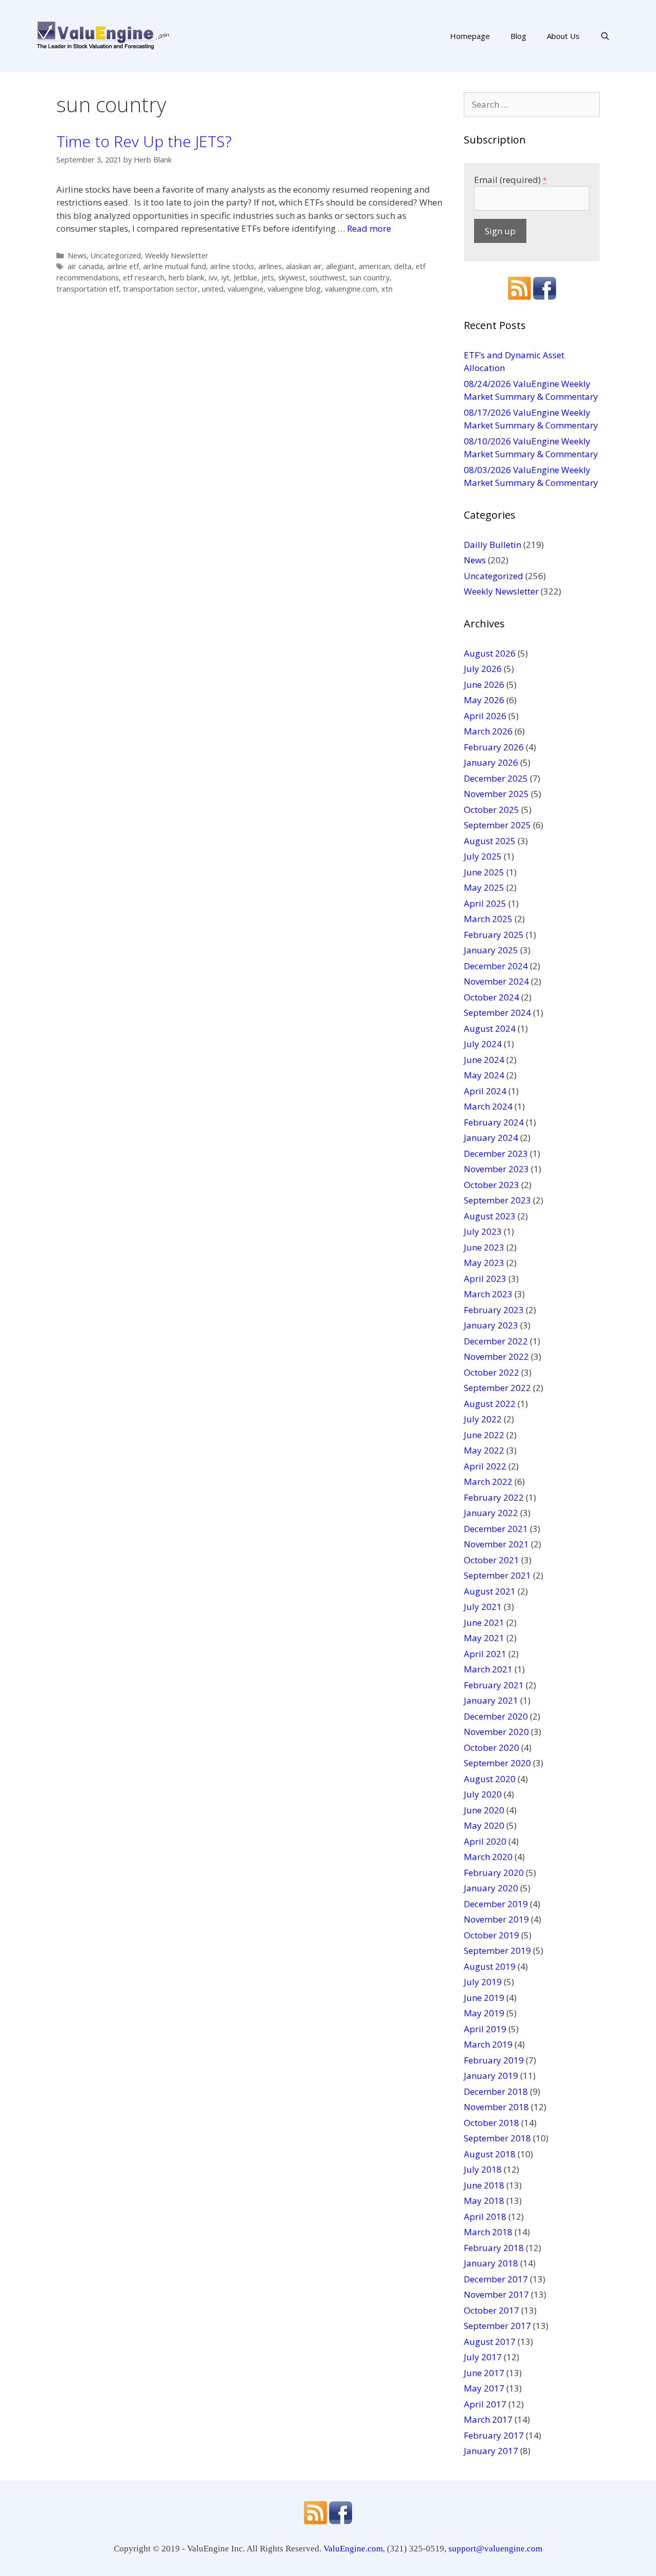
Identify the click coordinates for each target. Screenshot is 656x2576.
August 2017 (490, 2342)
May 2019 (484, 2013)
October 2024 (491, 997)
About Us (563, 36)
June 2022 (484, 1435)
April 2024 (485, 1091)
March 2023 (488, 1294)
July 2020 (483, 1794)
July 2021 (483, 1607)
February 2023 (494, 1310)
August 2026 (490, 653)
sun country (370, 278)
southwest (327, 278)
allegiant (340, 266)
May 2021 (484, 1638)
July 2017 (483, 2357)
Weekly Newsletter (177, 255)
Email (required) (510, 180)
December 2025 (496, 778)
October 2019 (491, 1935)
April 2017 (485, 2404)
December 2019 (496, 1904)
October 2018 (491, 2123)
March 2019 (488, 2044)
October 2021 (491, 1560)
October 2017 (491, 2310)
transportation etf (88, 289)
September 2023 (497, 1200)
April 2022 (485, 1466)
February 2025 (494, 935)
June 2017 (484, 2373)
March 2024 (488, 1106)
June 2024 (484, 1060)
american (374, 266)
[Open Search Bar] (605, 36)
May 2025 (484, 887)
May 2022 (484, 1450)
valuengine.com (351, 289)
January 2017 (491, 2451)
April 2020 (485, 1841)
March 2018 (488, 2232)
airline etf (123, 266)
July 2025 (483, 856)
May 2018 (484, 2201)
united (213, 289)
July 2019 (483, 1982)
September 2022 (497, 1388)
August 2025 (490, 841)
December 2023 (496, 1153)
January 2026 (491, 762)
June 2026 (484, 684)
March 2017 (488, 2419)
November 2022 (496, 1356)
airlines (270, 266)
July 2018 (483, 2169)
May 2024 (484, 1075)
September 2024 (497, 1013)
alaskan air (304, 266)
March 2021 (488, 1669)
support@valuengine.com (495, 2549)
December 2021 (496, 1529)
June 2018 (484, 2185)
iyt (225, 278)
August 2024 (490, 1028)
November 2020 (496, 1732)
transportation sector (160, 289)
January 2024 (491, 1138)
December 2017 (496, 2279)
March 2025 (488, 919)
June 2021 (484, 1622)
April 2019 (485, 2029)
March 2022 (488, 1481)
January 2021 (491, 1700)
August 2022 (490, 1404)
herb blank (187, 278)
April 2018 (485, 2216)
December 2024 (496, 966)
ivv (213, 278)
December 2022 (496, 1341)
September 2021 (497, 1575)
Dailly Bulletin (493, 545)
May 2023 (484, 1263)
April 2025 (485, 903)
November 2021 (496, 1544)
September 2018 (497, 2138)
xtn (387, 289)
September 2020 (497, 1763)
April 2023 (485, 1279)
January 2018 (491, 2263)
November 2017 (496, 2294)
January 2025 (491, 950)
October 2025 (491, 810)
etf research (144, 278)
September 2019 (497, 1950)
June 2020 (484, 1810)
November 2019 (496, 1919)
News (77, 255)
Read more (369, 228)
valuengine (245, 289)
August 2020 (490, 1779)
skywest (292, 278)
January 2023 (491, 1325)
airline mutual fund (175, 266)
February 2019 (494, 2060)
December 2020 (496, 1716)
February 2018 (494, 2248)
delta (403, 266)
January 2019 (491, 2076)
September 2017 (497, 2326)
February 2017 (494, 2435)
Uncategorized (116, 255)
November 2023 (496, 1169)
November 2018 (496, 2107)
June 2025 (484, 872)
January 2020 (491, 1888)
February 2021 (494, 1685)
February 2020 (494, 1873)
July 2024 (483, 1044)
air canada (85, 266)
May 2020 (484, 1825)
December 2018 (496, 2091)
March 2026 (488, 731)
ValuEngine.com (353, 2549)
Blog (518, 36)
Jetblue (245, 278)
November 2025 (496, 794)
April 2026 (485, 716)
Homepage (470, 36)
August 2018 (490, 2154)
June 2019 (484, 1998)
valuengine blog (294, 289)
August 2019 (490, 1966)
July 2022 (483, 1419)
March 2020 (488, 1857)
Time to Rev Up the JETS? (144, 141)
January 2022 (491, 1513)
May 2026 (484, 700)
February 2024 (494, 1122)
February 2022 (494, 1497)
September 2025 (497, 825)
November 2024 (496, 981)
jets (268, 278)
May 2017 (484, 2388)
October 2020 (491, 1747)
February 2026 (494, 747)
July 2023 (483, 1231)
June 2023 (484, 1247)
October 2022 (491, 1372)
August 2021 (490, 1591)
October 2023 (491, 1185)
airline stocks (232, 266)
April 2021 (485, 1654)
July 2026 (483, 669)
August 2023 (490, 1216)
